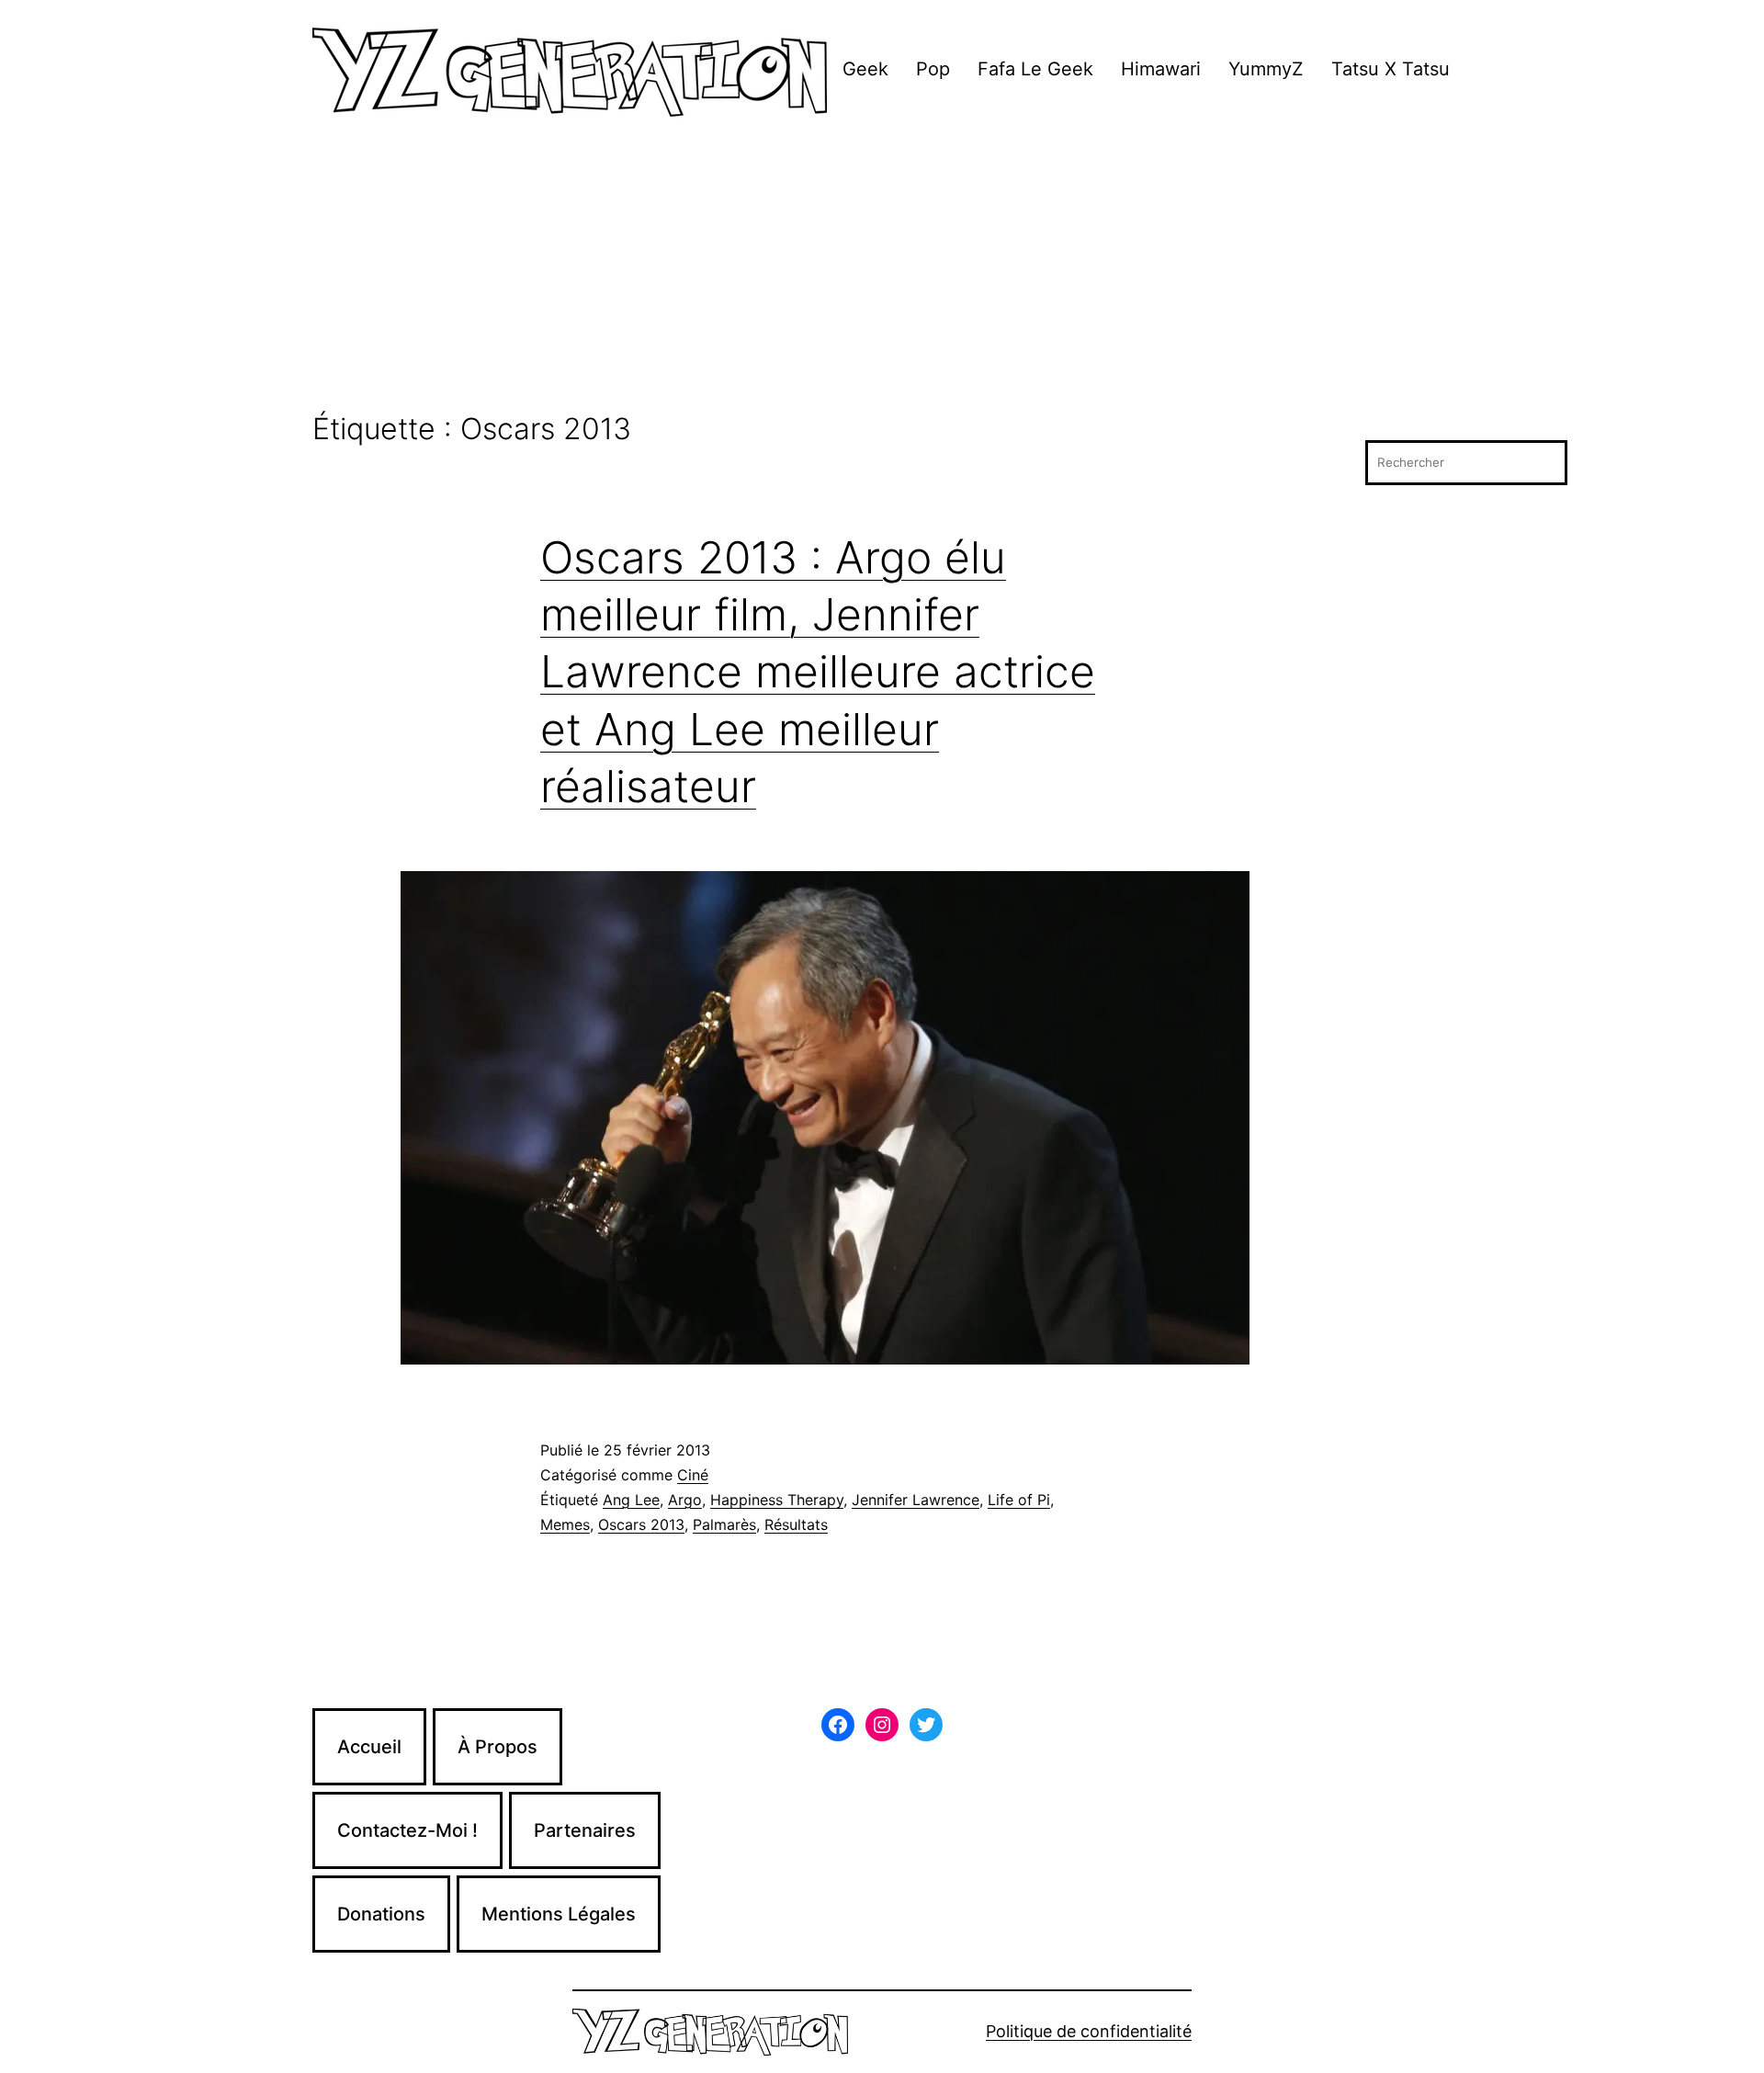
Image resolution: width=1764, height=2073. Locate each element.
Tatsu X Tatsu (1391, 69)
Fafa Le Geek (1035, 69)
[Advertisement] (882, 275)
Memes (565, 1524)
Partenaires (585, 1830)
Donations (381, 1914)
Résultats (796, 1524)
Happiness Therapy (777, 1500)
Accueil (369, 1747)
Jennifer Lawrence (916, 1500)
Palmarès (724, 1524)
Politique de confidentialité (1089, 2031)
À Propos (498, 1747)
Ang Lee (631, 1500)
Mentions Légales (559, 1914)
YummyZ (1266, 69)
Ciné (693, 1475)
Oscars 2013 (641, 1524)
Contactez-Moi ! (407, 1830)
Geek (865, 69)
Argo (685, 1500)
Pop (933, 69)
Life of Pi (1019, 1500)
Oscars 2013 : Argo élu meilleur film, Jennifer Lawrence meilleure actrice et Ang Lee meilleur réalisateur (818, 672)
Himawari (1161, 69)
